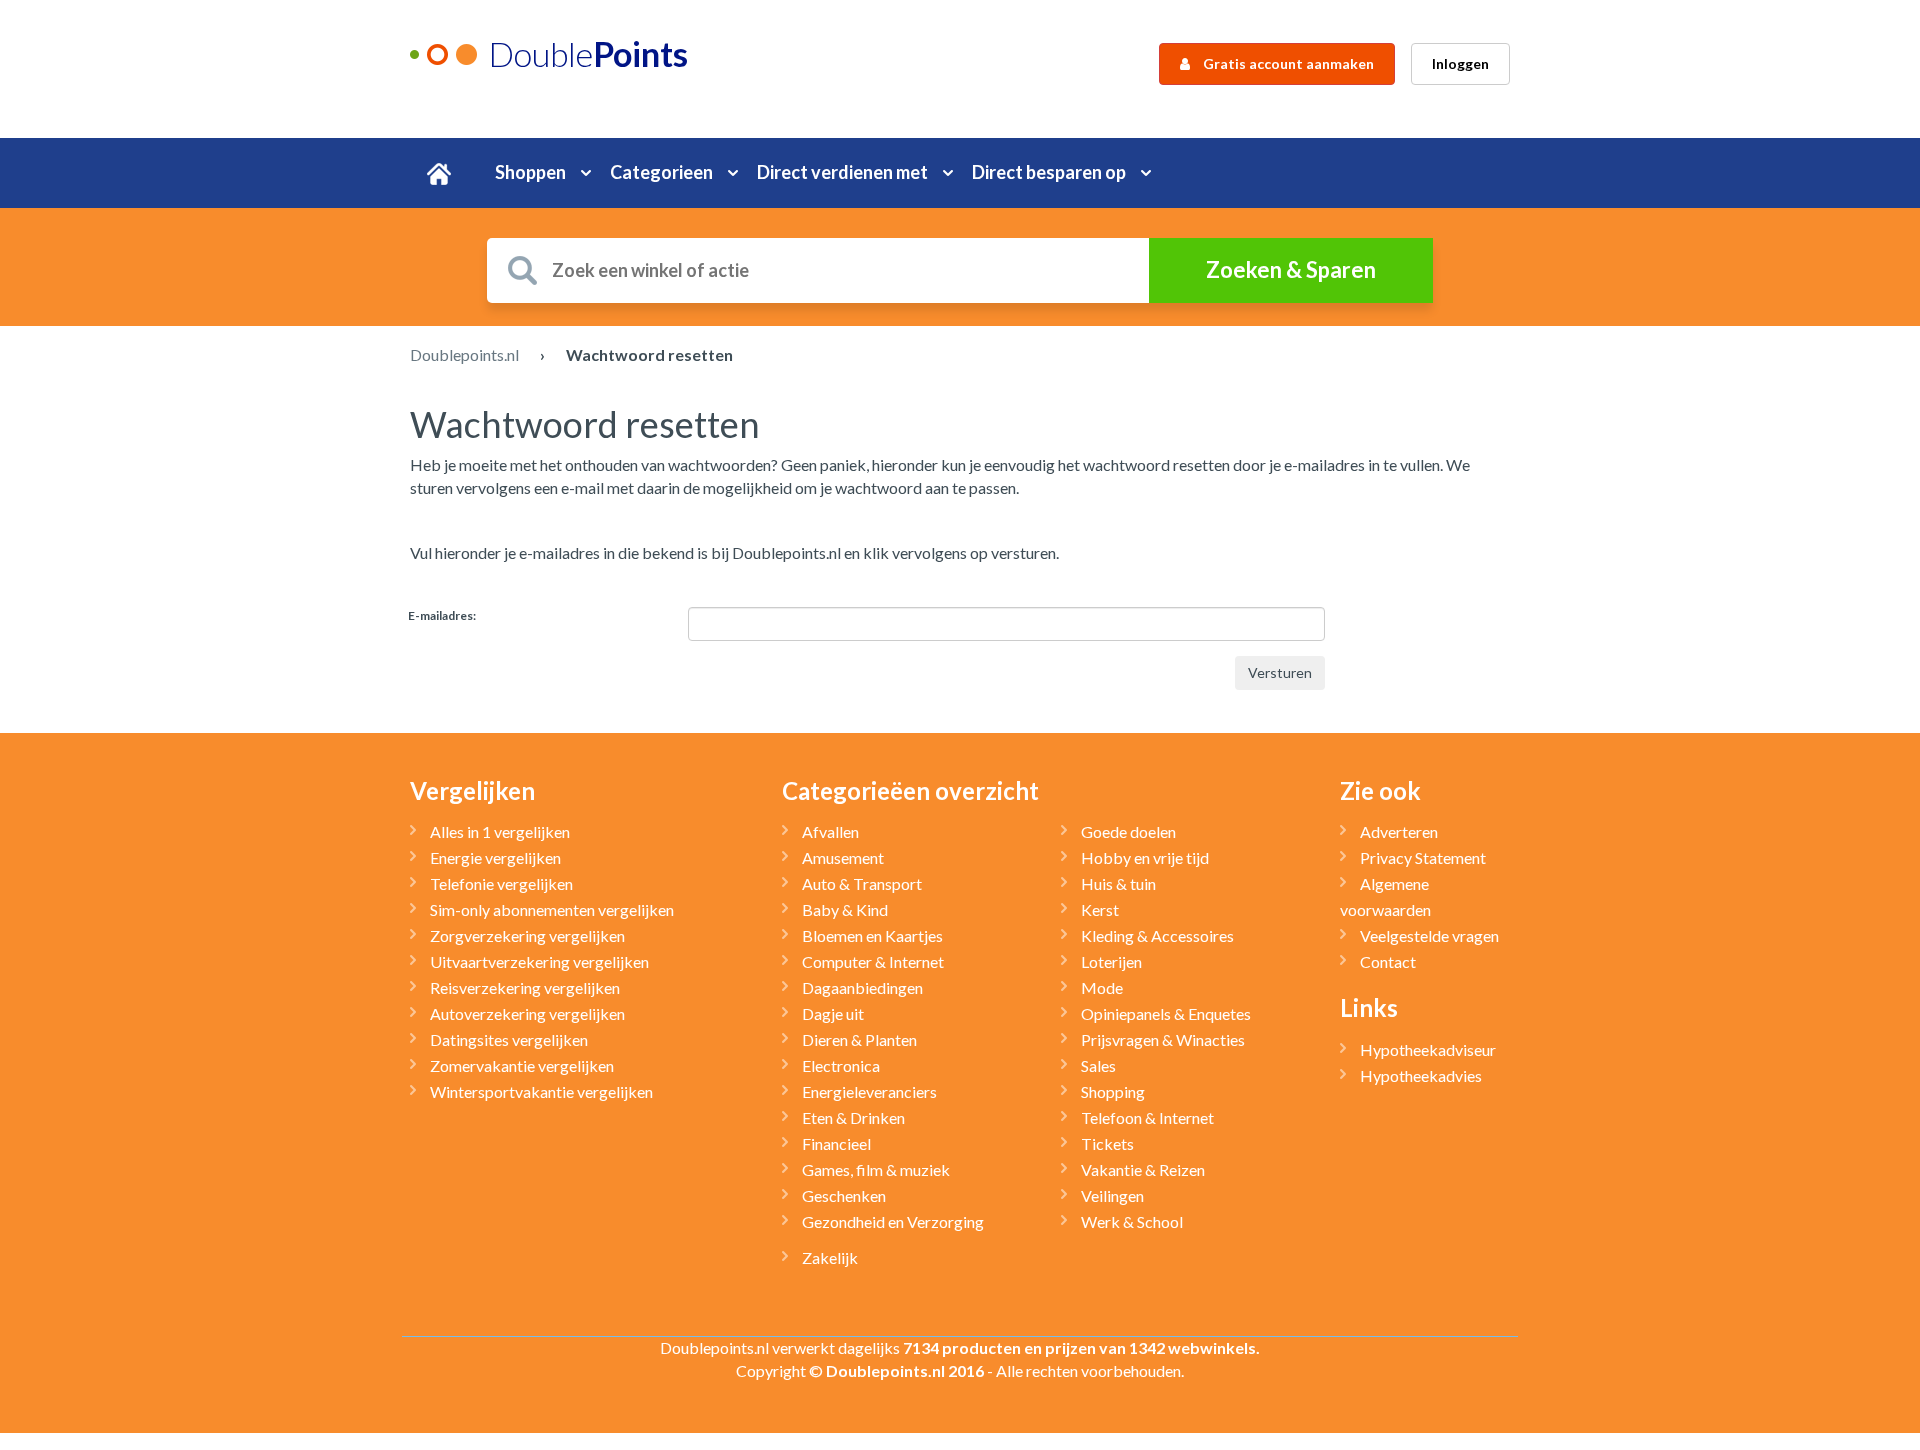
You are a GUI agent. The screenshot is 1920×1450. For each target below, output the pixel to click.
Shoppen (530, 172)
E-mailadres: (442, 615)
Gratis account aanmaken (1287, 63)
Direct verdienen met (842, 172)
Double (588, 53)
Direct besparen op (1049, 172)
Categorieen (661, 172)
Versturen (1280, 672)
